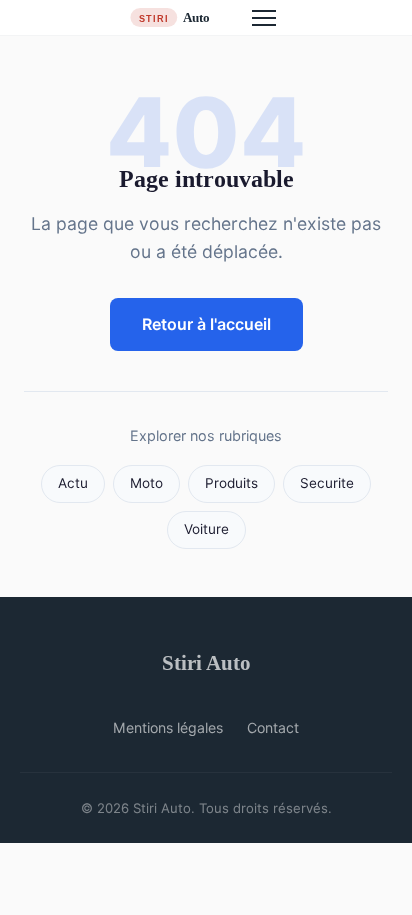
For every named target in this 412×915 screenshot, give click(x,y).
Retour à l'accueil (206, 324)
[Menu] (264, 18)
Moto (146, 483)
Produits (231, 483)
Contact (273, 727)
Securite (327, 483)
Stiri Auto (206, 662)
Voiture (206, 529)
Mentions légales (168, 727)
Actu (73, 483)
